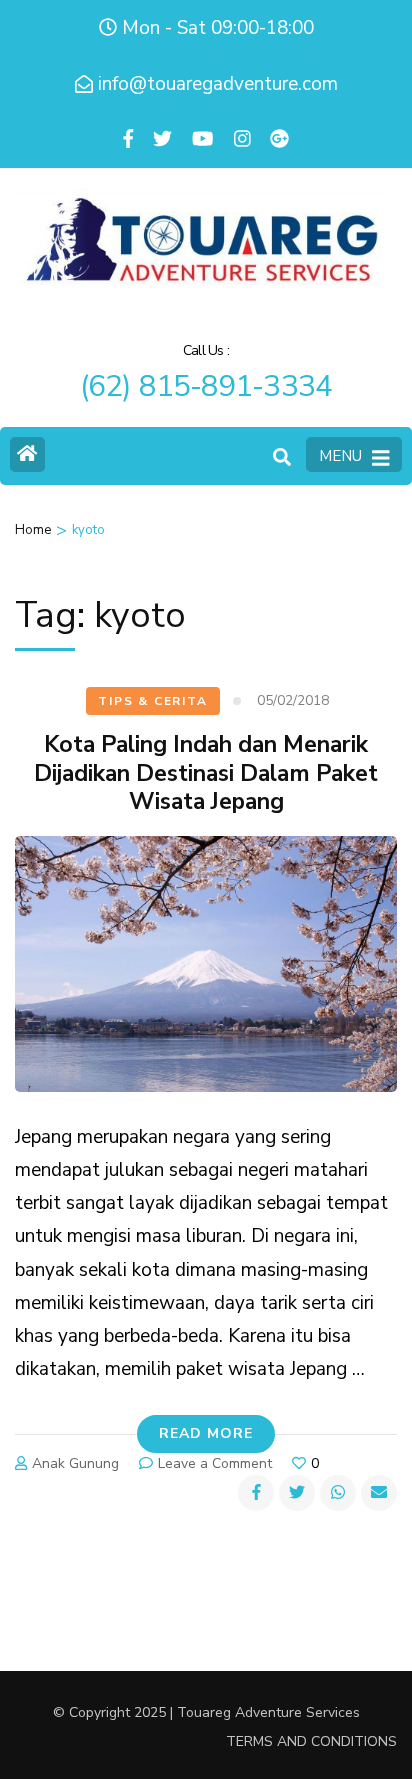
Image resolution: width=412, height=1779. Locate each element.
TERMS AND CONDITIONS (311, 1742)
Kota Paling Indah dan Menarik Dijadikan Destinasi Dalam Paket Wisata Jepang (206, 773)
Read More (206, 1433)
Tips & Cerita (152, 701)
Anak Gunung (75, 1463)
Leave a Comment (215, 1463)
